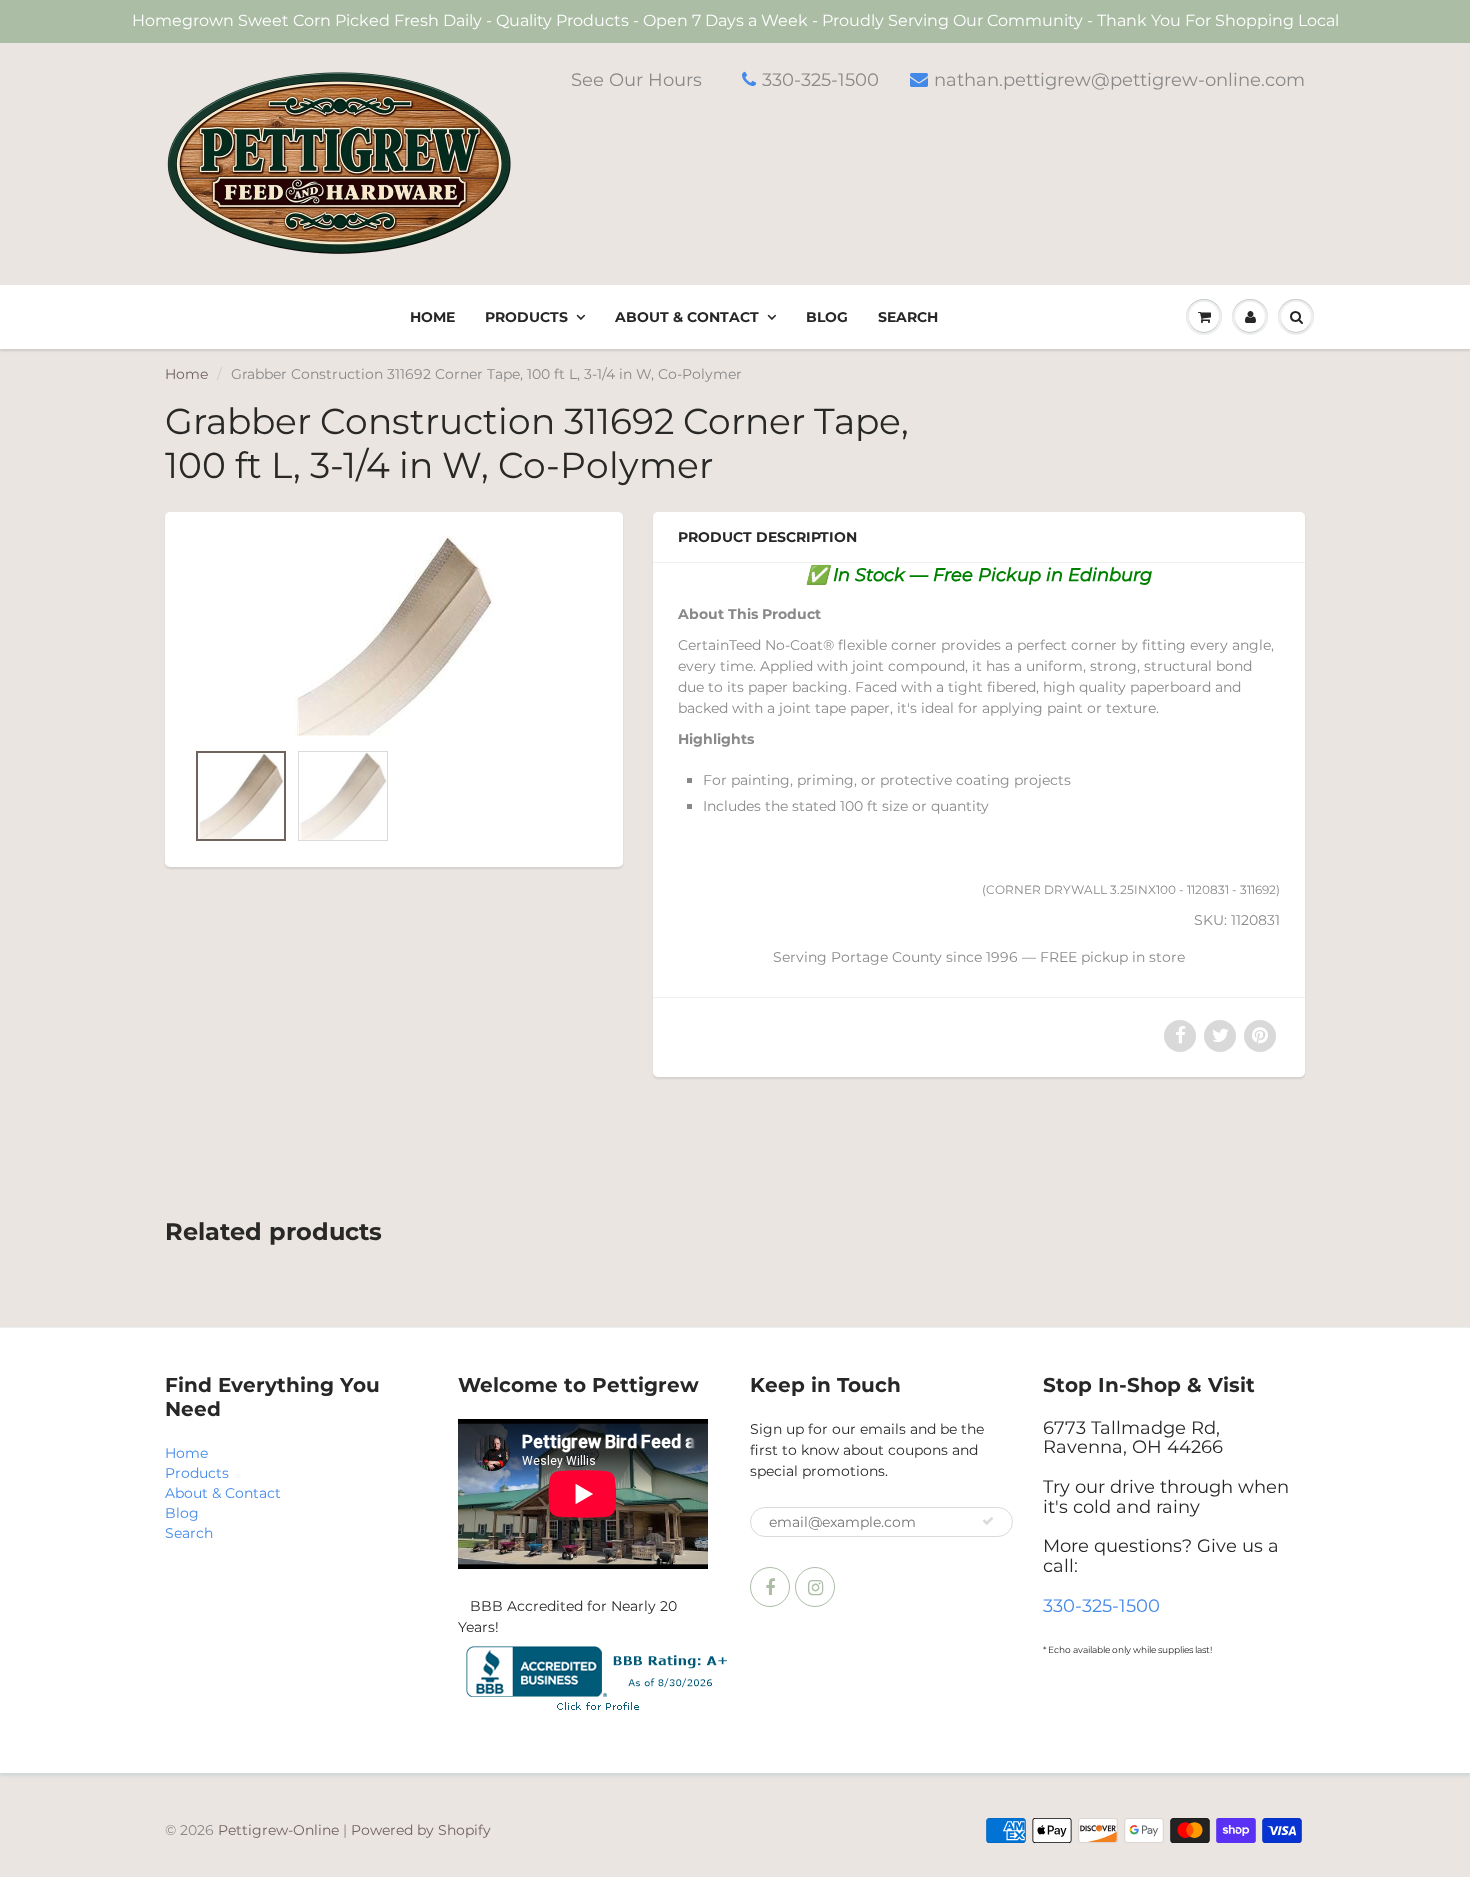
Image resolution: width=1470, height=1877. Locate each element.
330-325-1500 (820, 80)
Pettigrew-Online (278, 1830)
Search (908, 317)
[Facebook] (770, 1587)
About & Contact (687, 317)
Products (526, 317)
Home (432, 317)
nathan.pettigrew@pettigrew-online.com (1119, 80)
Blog (827, 317)
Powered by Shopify (421, 1830)
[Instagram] (815, 1587)
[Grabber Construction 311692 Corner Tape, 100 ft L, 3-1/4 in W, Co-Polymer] (394, 636)
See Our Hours (636, 80)
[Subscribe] (988, 1521)
